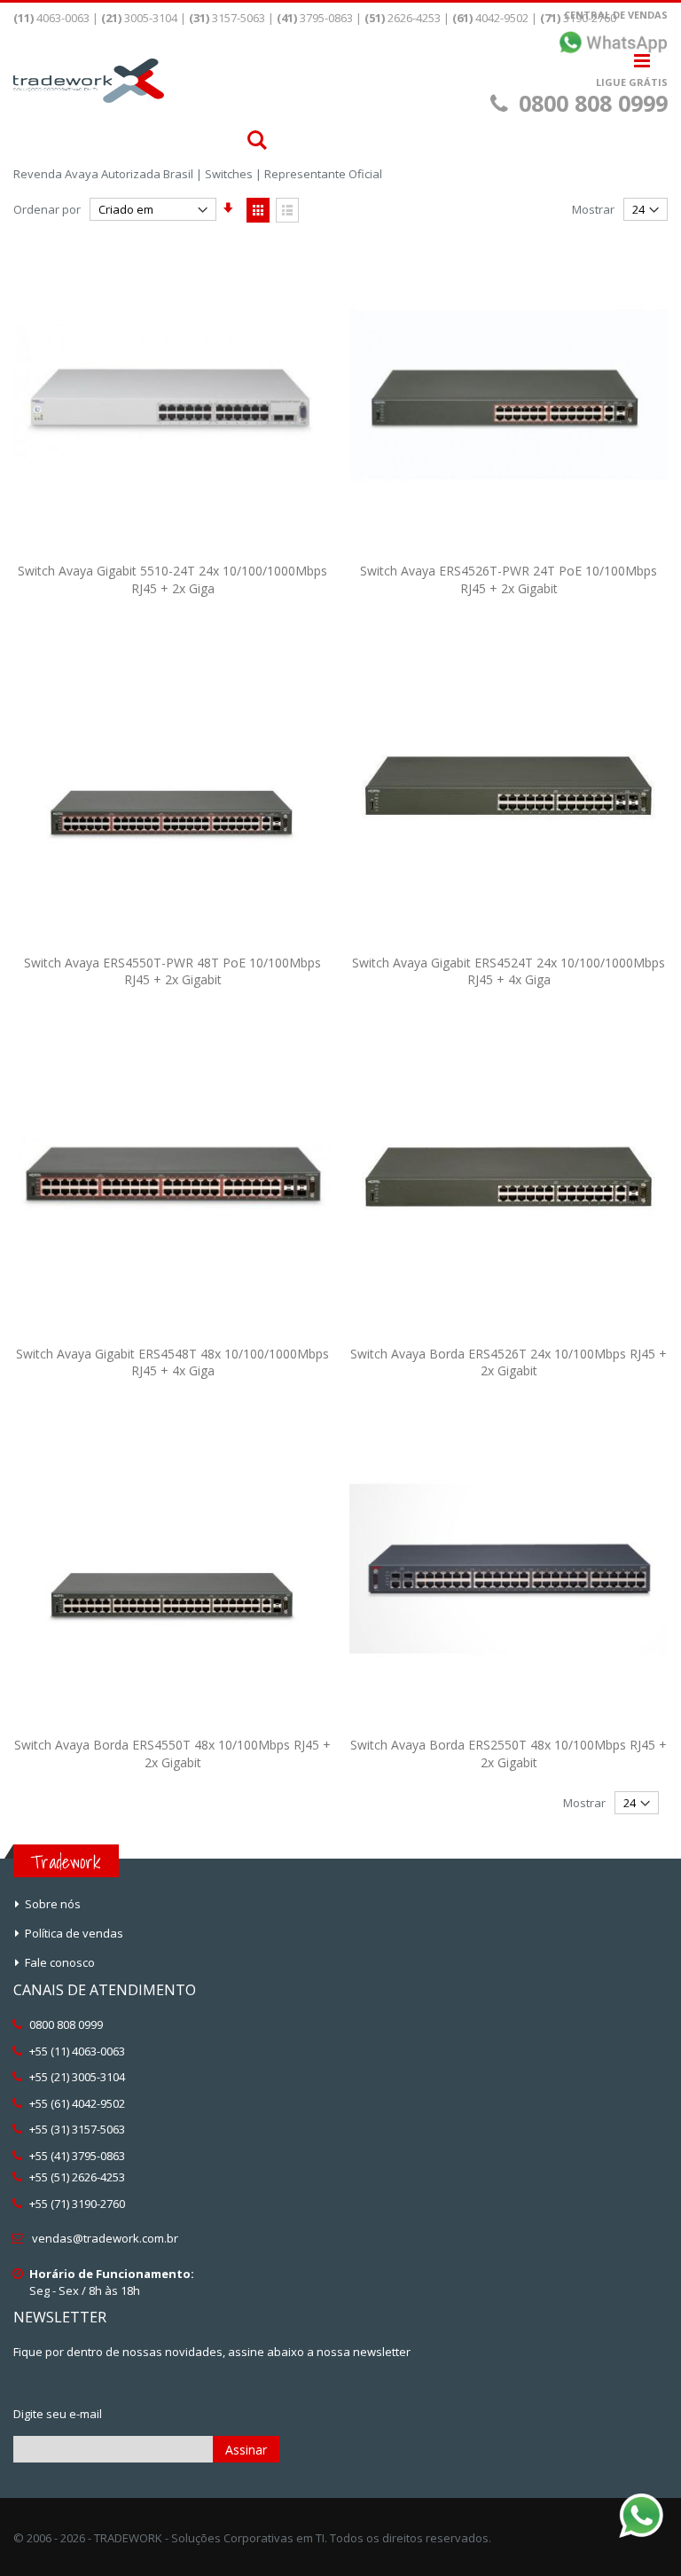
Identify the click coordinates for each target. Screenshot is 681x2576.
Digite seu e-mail (58, 2414)
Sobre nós (53, 1904)
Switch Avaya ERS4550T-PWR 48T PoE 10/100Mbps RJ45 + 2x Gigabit (172, 971)
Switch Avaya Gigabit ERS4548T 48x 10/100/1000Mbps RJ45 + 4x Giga (172, 1362)
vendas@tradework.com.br (105, 2238)
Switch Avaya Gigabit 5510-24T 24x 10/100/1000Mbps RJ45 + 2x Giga (172, 579)
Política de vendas (74, 1933)
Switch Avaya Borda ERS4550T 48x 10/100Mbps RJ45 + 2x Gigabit (172, 1754)
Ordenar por (47, 209)
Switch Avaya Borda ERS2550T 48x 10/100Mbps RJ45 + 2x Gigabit (509, 1754)
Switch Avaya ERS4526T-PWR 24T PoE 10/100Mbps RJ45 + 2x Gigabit (509, 579)
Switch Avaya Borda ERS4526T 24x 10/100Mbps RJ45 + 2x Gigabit (509, 1362)
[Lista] (287, 210)
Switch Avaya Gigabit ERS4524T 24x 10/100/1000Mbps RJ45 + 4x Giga (509, 971)
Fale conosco (60, 1962)
